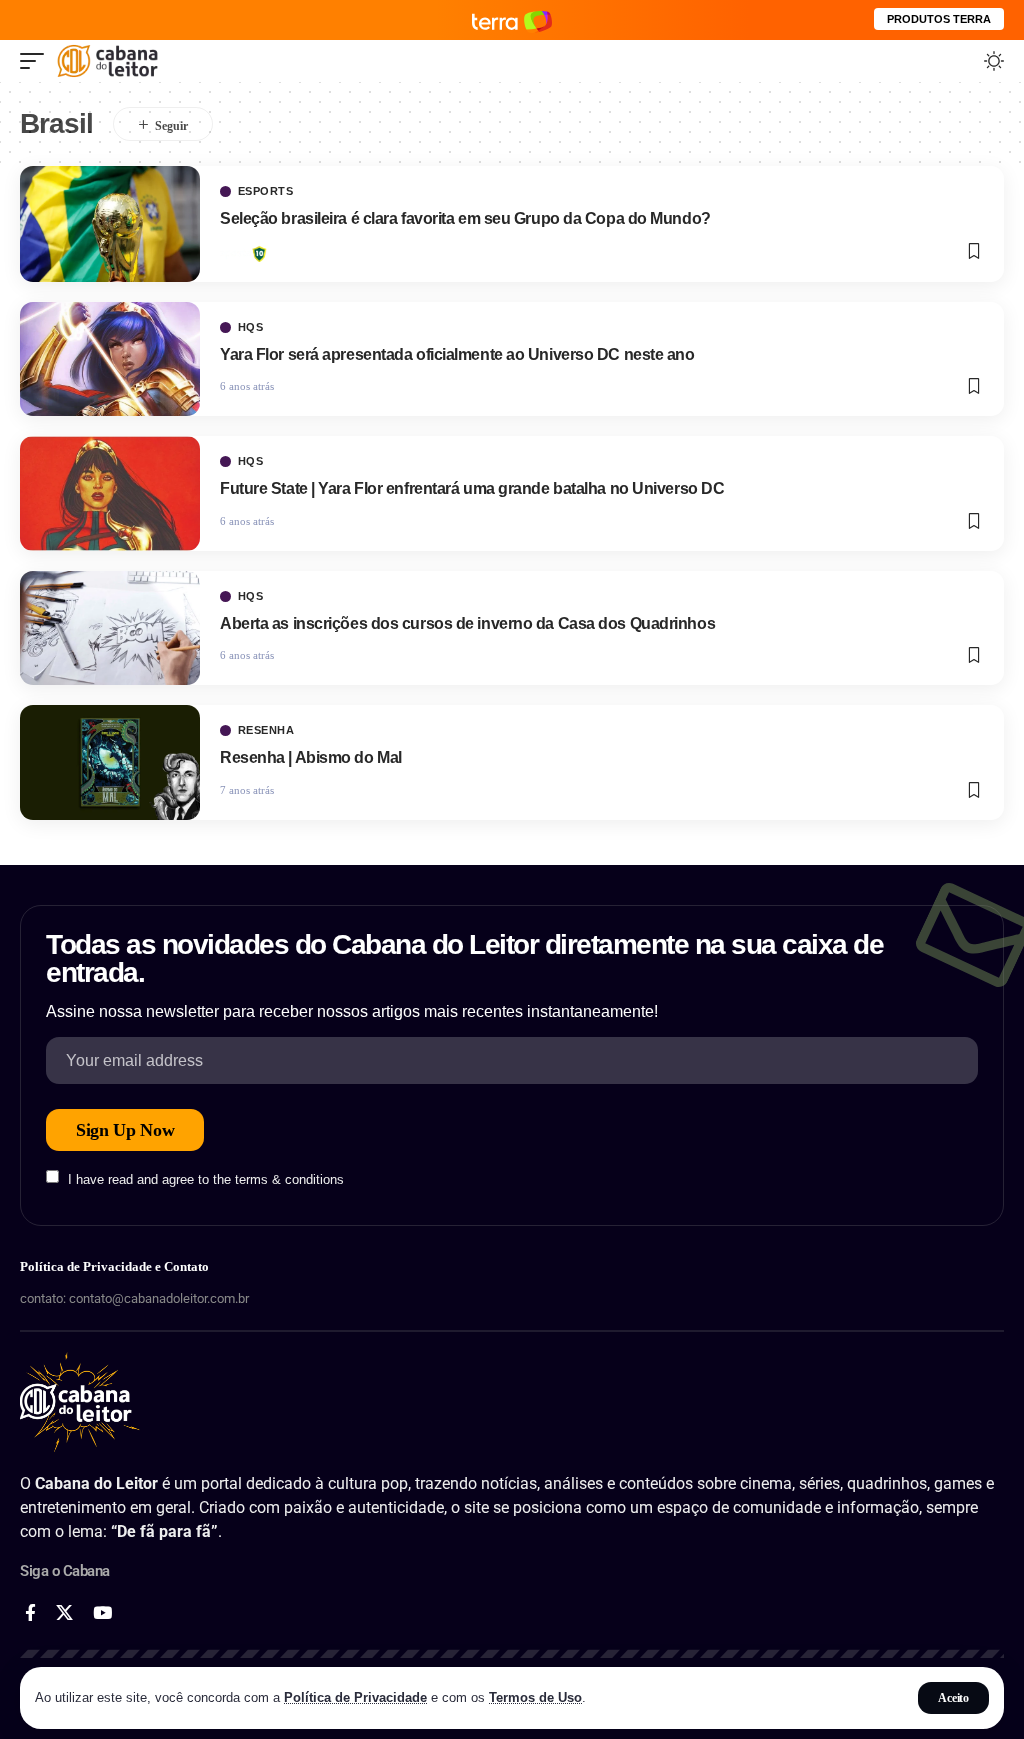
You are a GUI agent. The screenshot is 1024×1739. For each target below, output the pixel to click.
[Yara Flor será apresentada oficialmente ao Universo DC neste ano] (110, 359)
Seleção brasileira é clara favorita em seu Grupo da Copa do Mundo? (467, 218)
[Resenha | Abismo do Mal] (110, 762)
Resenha (266, 730)
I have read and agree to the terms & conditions (206, 1178)
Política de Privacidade (355, 1697)
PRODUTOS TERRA (939, 19)
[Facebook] (30, 1613)
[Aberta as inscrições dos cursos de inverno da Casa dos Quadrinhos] (110, 628)
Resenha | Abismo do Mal (311, 757)
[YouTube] (102, 1613)
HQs (251, 327)
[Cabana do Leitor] (107, 61)
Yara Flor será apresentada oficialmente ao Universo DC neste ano (457, 354)
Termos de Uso (535, 1697)
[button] (953, 1698)
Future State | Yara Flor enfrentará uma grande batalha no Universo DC (472, 488)
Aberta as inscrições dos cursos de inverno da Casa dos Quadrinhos (467, 623)
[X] (64, 1613)
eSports (266, 191)
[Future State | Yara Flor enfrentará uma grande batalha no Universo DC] (110, 493)
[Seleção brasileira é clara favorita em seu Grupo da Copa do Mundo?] (110, 224)
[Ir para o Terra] (512, 19)
